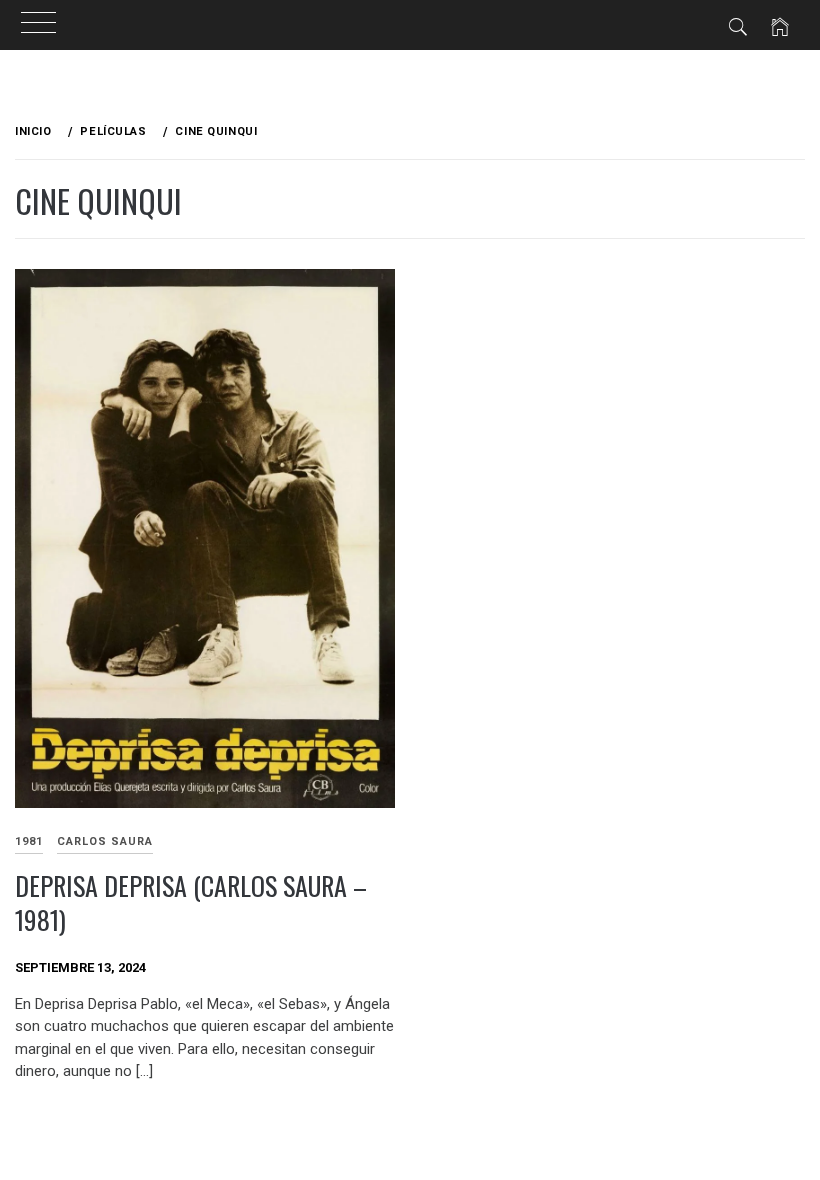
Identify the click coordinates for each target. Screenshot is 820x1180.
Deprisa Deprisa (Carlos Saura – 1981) (191, 903)
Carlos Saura (105, 841)
